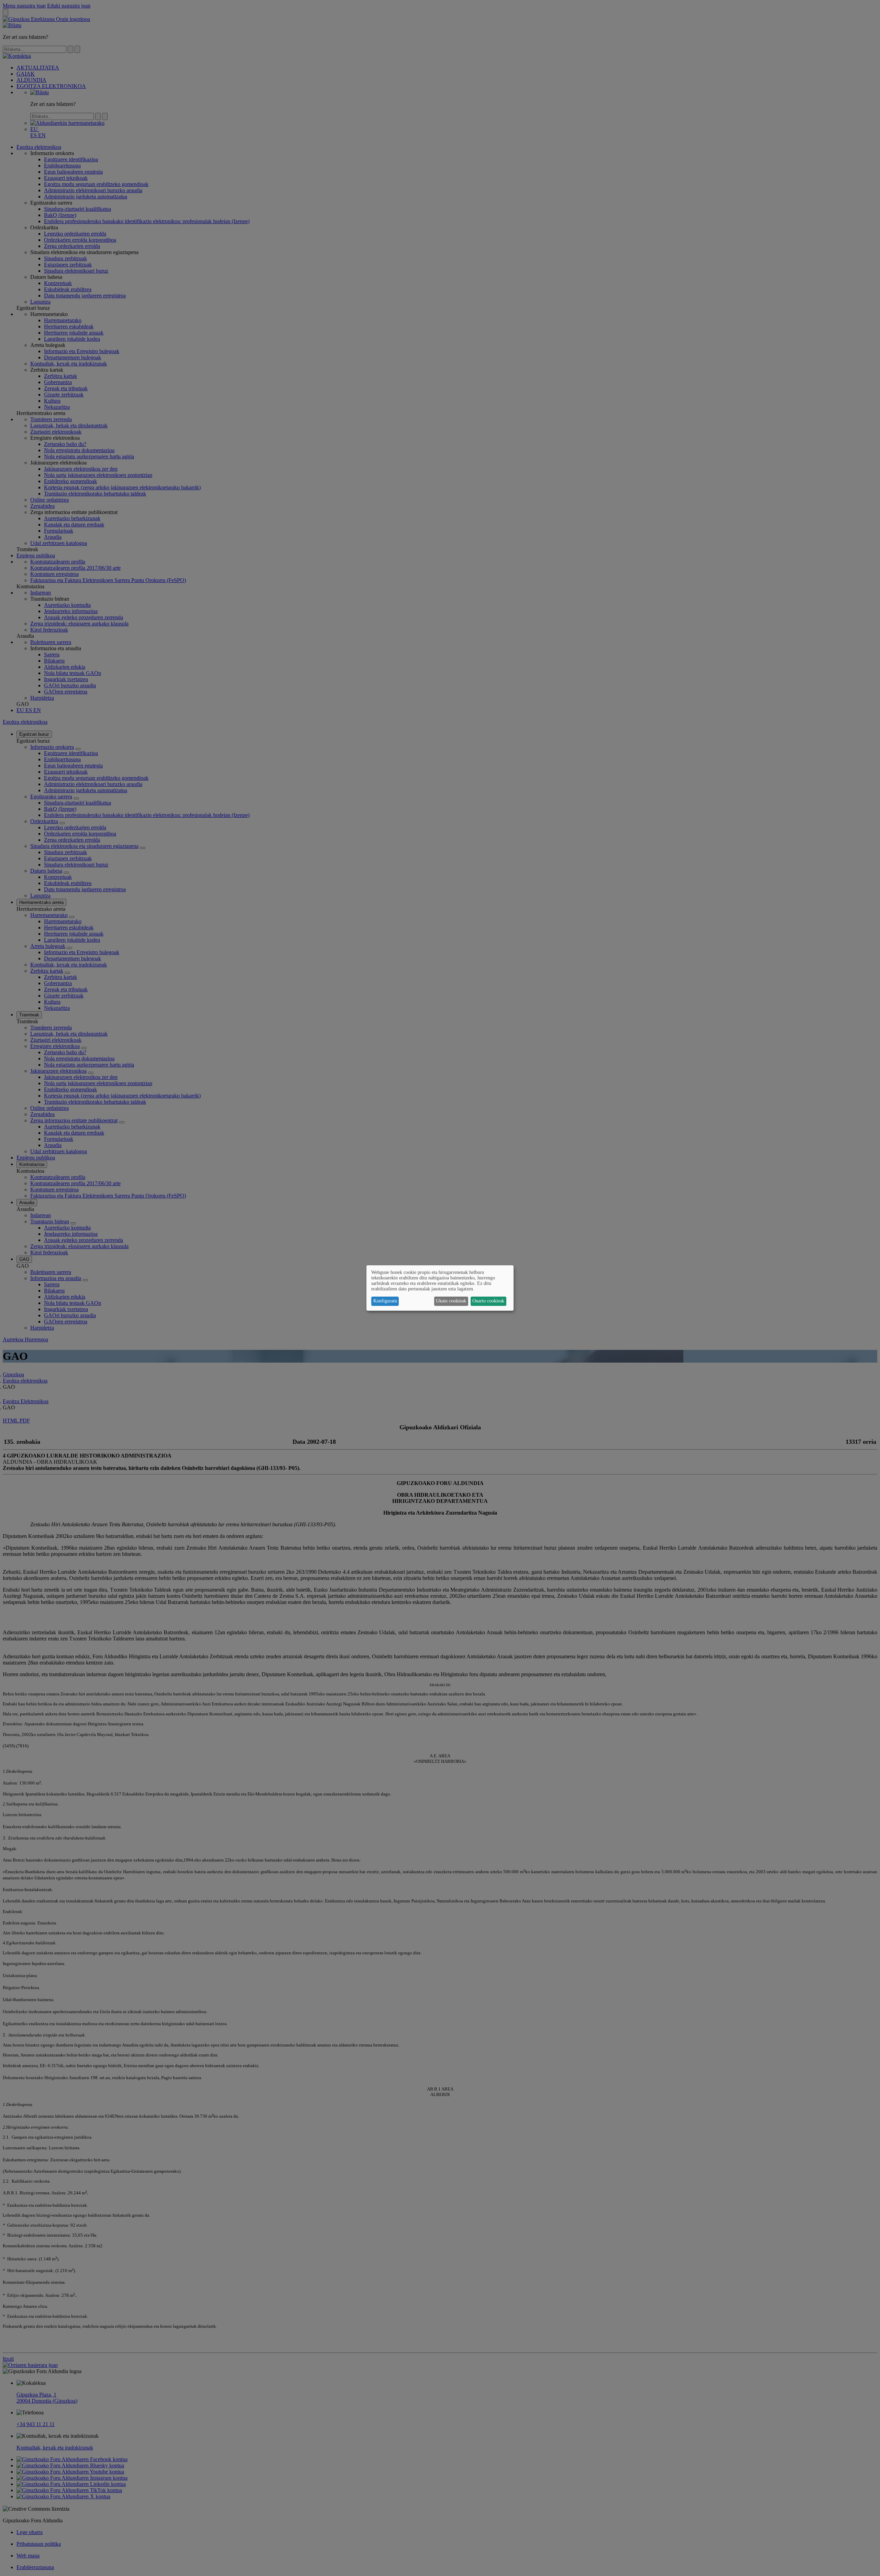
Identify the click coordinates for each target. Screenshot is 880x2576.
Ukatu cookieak (451, 1301)
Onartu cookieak (488, 1301)
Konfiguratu (385, 1301)
